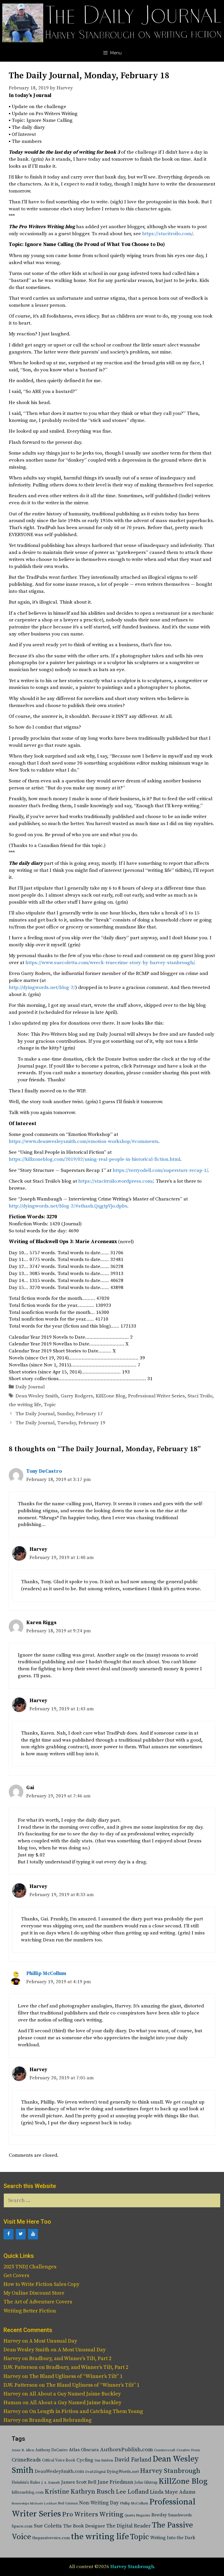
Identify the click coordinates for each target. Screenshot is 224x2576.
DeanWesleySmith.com (59, 2471)
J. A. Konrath (51, 2483)
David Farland (133, 2460)
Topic (50, 1405)
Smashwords (180, 2515)
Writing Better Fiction (30, 2311)
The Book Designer (84, 2526)
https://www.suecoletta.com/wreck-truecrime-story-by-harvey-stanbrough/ (110, 963)
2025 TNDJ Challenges (30, 2267)
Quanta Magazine (137, 2516)
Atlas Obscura (84, 2450)
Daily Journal (30, 1387)
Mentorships (20, 2504)
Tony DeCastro (44, 1471)
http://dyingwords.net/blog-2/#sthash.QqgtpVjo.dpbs (68, 1206)
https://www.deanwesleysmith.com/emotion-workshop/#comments (84, 1141)
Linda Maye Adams (173, 2492)
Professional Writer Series (156, 1396)
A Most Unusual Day (53, 2341)
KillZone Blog (111, 1396)
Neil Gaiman (68, 2503)
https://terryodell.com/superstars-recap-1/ (160, 1170)
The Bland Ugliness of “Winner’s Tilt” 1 (76, 2376)
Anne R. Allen (23, 2450)
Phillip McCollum (46, 1974)
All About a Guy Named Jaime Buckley (75, 2394)
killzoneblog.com (28, 2493)
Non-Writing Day (99, 2503)
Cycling (85, 2460)
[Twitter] (21, 2234)
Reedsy (159, 2515)
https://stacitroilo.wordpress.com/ (116, 1181)
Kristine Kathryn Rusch (80, 2492)
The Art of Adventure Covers (38, 2302)
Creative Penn (188, 2450)
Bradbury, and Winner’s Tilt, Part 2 (70, 2358)
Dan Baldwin (104, 2461)
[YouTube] (33, 2234)
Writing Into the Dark (173, 2538)
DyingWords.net (123, 2472)
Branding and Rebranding (60, 2420)
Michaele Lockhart (43, 2504)
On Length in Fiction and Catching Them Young (86, 2411)
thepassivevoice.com (51, 2538)
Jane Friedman (115, 2482)
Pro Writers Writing (93, 2514)
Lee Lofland (132, 2492)
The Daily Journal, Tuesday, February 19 (60, 1423)
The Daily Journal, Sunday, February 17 (59, 1414)
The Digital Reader (128, 2526)
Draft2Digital (95, 2472)
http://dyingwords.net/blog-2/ (42, 988)
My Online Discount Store (34, 2293)
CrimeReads (26, 2460)
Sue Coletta (48, 2526)
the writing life (25, 1405)
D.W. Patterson (21, 2367)
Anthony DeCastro (51, 2450)
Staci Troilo (200, 1396)
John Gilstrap (146, 2483)
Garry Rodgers (77, 1396)
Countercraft (165, 2450)
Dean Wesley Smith (37, 1396)
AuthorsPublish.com (126, 2450)
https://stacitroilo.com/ (167, 234)
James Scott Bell (79, 2482)
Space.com (22, 2526)
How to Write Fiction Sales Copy (41, 2284)
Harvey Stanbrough (170, 2471)
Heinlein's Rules (26, 2483)
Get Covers (16, 2276)
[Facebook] (8, 2234)
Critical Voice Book (59, 2460)
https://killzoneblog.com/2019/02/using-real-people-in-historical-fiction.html (94, 1159)
